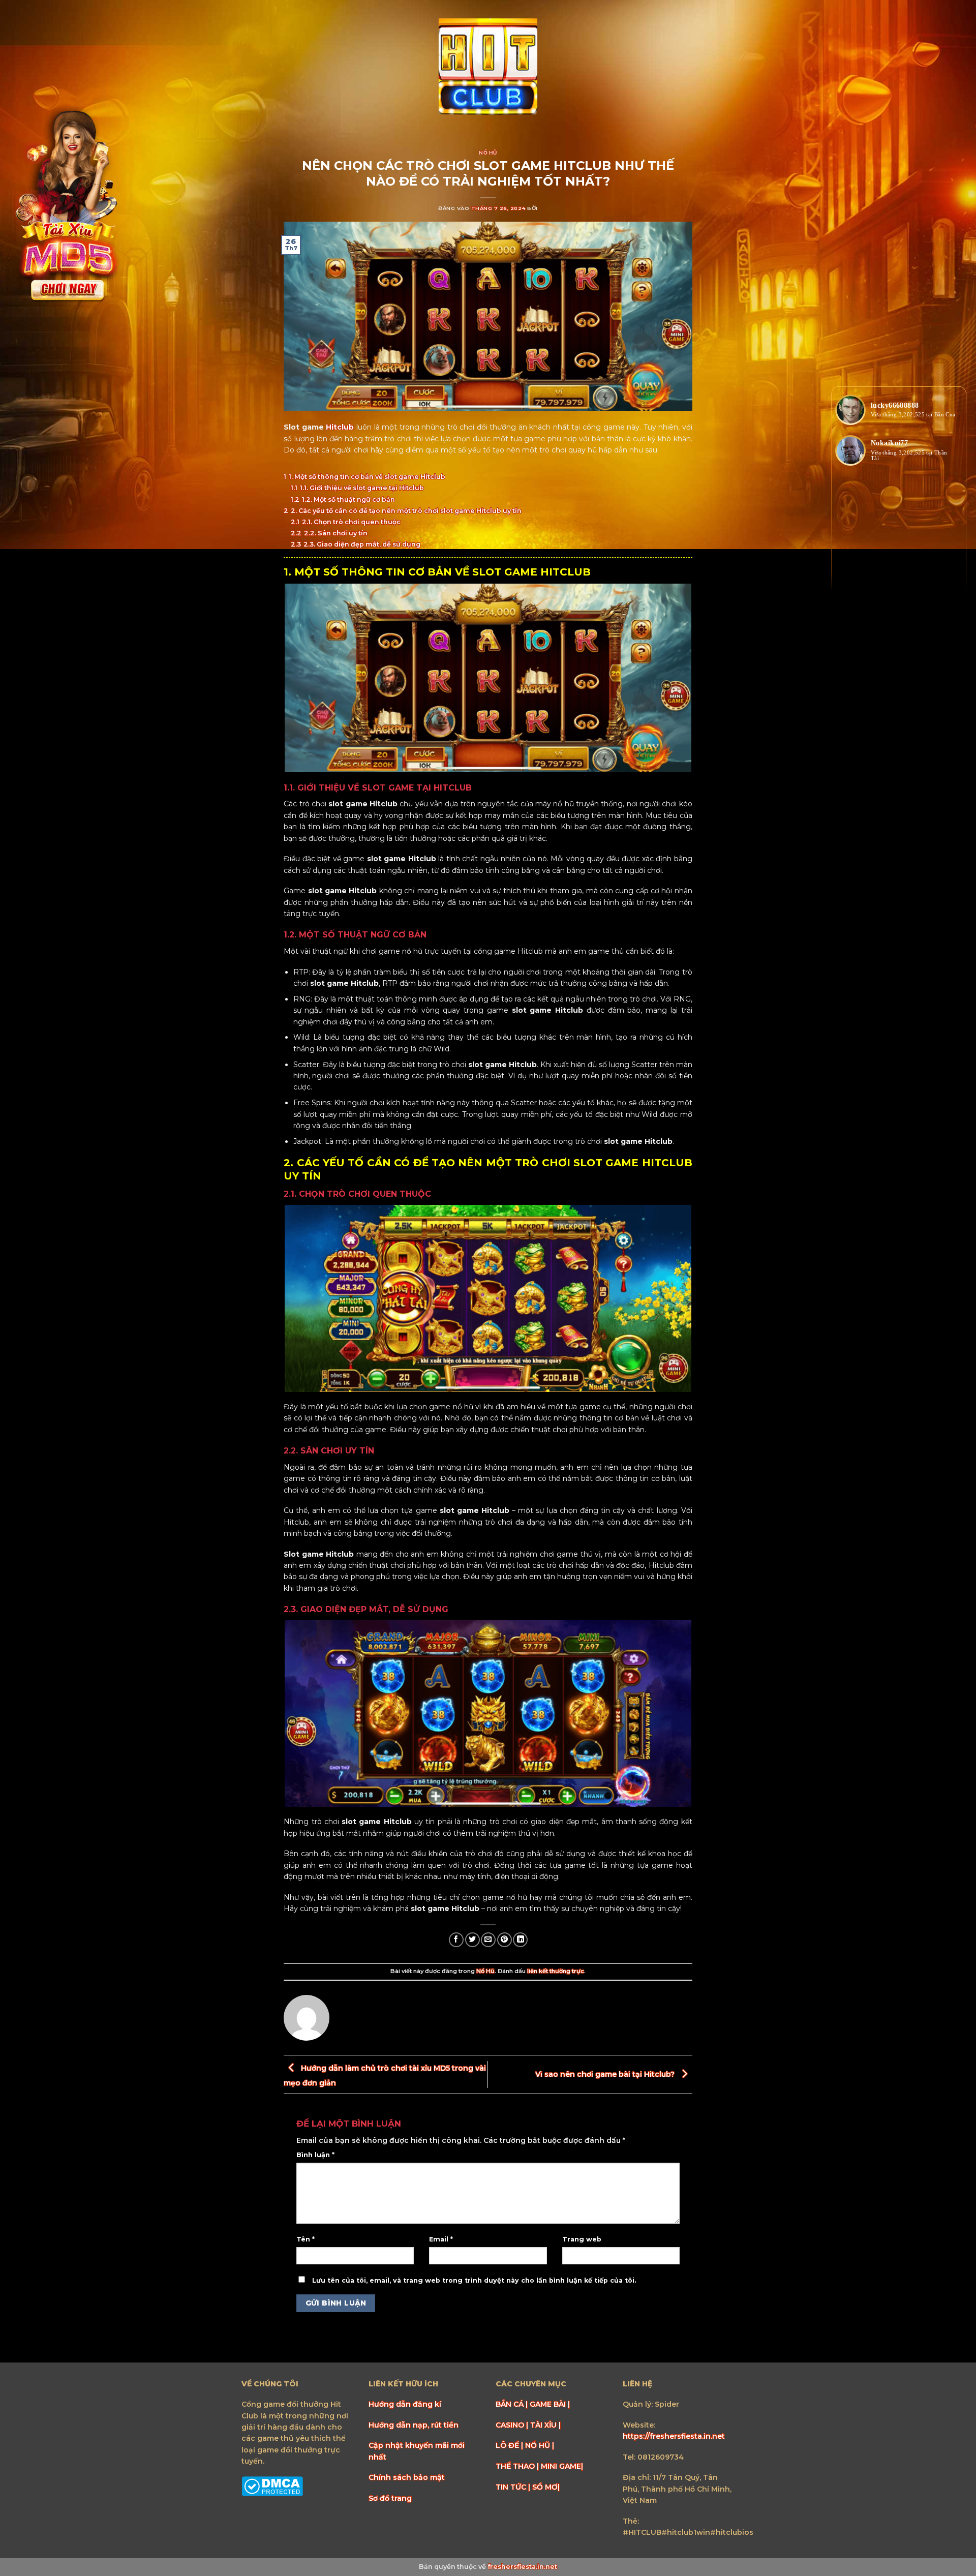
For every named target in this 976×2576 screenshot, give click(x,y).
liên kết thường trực (556, 1971)
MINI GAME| (562, 2466)
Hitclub (340, 427)
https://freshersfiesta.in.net (674, 2436)
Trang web (582, 2239)
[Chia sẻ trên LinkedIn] (520, 1940)
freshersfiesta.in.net (522, 2567)
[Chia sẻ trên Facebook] (456, 1940)
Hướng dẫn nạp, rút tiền (414, 2425)
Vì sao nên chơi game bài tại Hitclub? (606, 2074)
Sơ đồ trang (390, 2498)
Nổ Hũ (488, 153)
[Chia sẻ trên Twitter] (472, 1940)
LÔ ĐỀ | (510, 2445)
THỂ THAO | (518, 2466)
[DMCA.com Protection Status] (272, 2486)
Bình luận (315, 2155)
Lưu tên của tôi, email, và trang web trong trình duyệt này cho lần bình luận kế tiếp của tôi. (474, 2280)
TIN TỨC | (514, 2487)
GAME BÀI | (550, 2404)
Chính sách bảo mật (407, 2477)
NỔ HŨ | (540, 2445)
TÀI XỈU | (545, 2425)
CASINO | (513, 2425)
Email (441, 2239)
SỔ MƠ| (546, 2487)
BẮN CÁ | (513, 2404)
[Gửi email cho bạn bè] (488, 1940)
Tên (306, 2239)
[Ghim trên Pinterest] (505, 1940)
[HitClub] (488, 68)
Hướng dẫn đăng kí (405, 2404)
